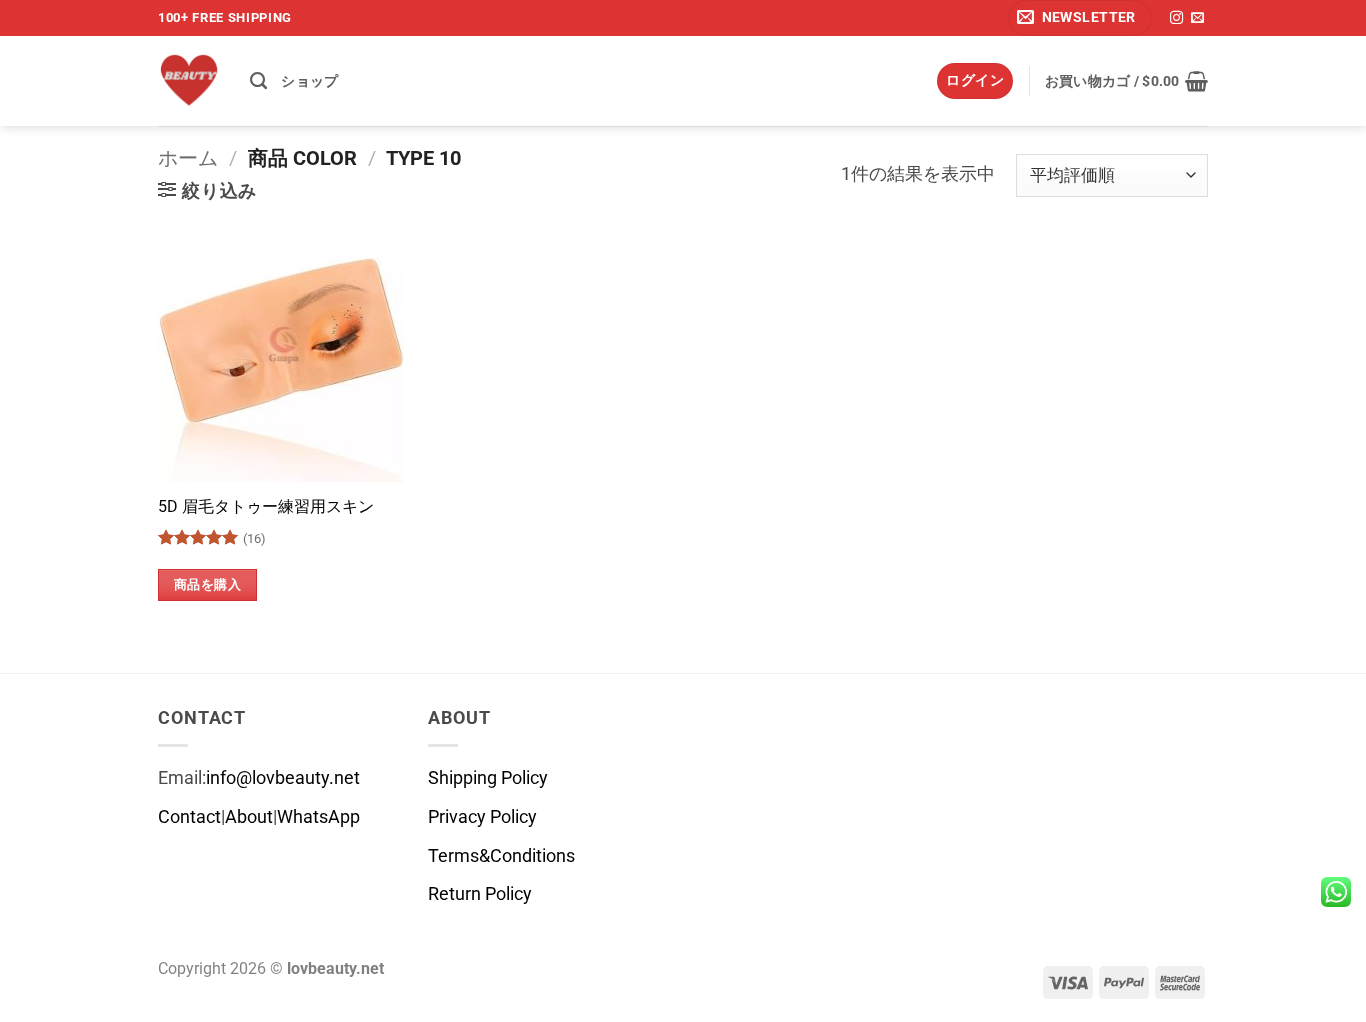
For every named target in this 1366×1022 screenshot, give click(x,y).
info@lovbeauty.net (283, 778)
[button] (1080, 18)
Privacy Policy (482, 817)
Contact (189, 817)
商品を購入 (207, 584)
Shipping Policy (488, 778)
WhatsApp (318, 817)
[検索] (258, 81)
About (249, 817)
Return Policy (480, 894)
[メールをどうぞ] (1197, 18)
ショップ (309, 81)
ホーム (188, 158)
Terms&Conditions (501, 856)
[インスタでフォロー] (1176, 18)
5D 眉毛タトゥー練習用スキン (266, 506)
